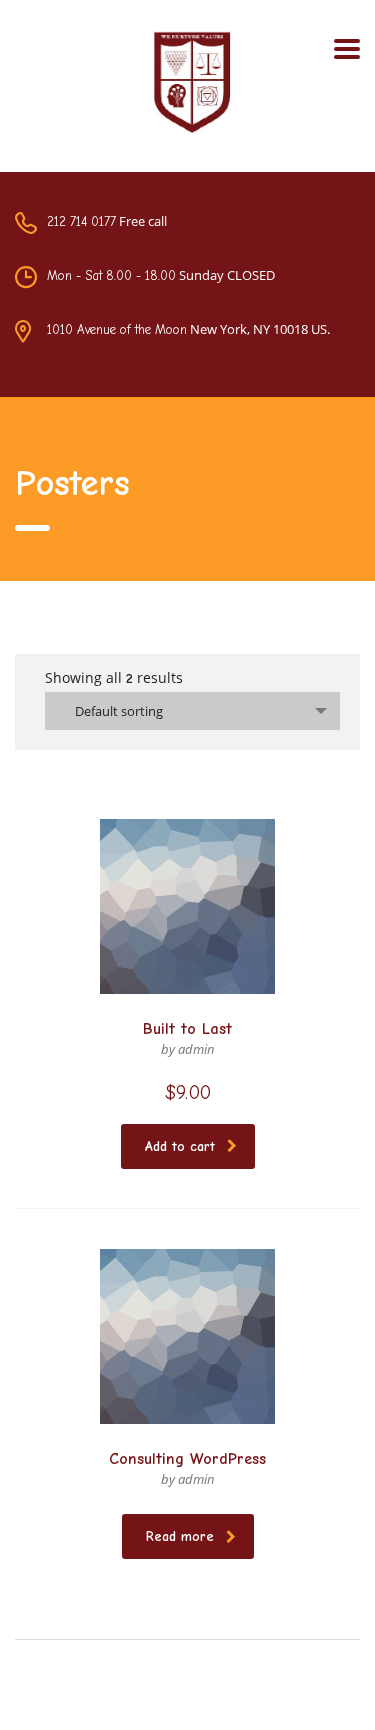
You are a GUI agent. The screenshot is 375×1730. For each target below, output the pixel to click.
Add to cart (180, 1146)
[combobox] (192, 711)
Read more (180, 1536)
